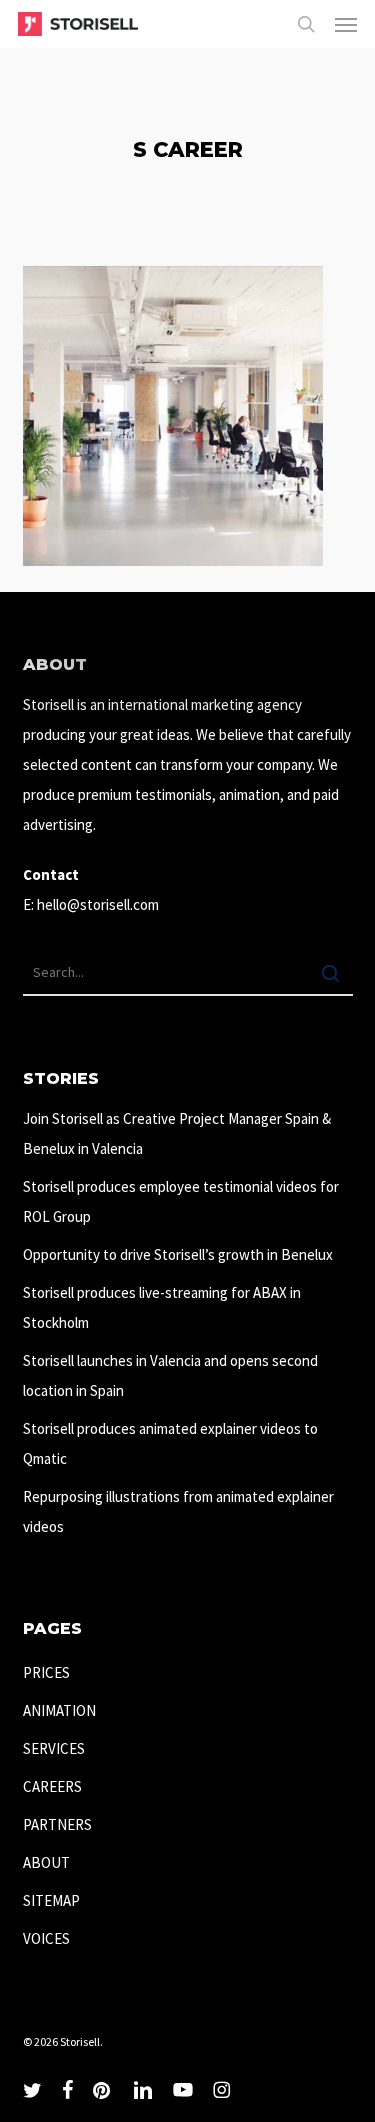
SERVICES (54, 1748)
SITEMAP (51, 1900)
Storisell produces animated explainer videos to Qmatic (170, 1443)
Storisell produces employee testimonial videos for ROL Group (181, 1201)
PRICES (46, 1672)
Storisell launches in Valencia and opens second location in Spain (170, 1375)
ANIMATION (59, 1710)
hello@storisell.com (98, 904)
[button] (346, 24)
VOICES (46, 1938)
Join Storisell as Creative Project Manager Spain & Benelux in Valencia (177, 1133)
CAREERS (52, 1786)
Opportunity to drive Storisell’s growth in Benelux (178, 1254)
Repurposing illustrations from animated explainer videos (178, 1511)
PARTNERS (57, 1824)
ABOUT (46, 1862)
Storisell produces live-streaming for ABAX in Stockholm (162, 1307)
